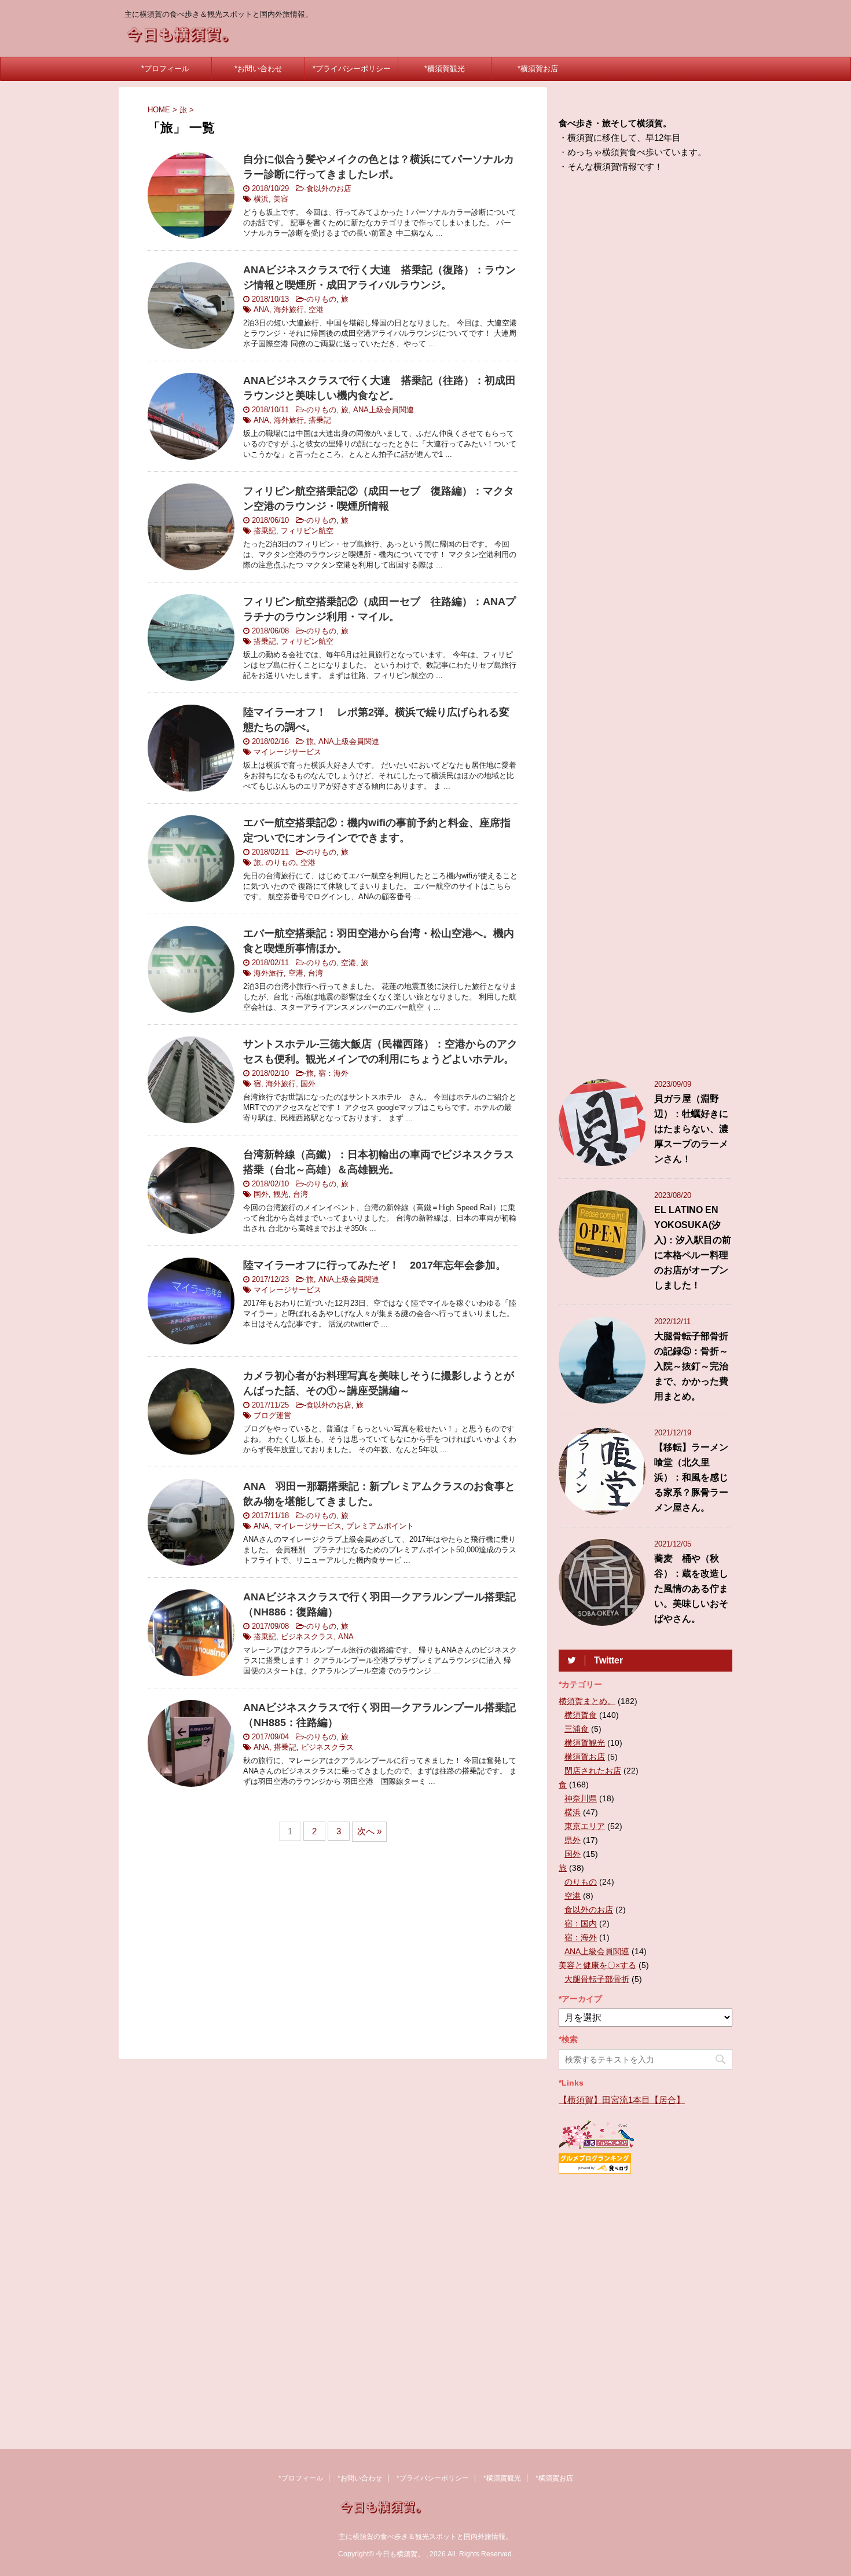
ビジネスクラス (307, 1637)
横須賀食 (581, 1715)
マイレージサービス (287, 752)
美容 (281, 199)
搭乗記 (320, 420)
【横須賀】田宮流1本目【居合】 (622, 2100)
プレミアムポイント (380, 1526)
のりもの (321, 299)
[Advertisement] (333, 1949)
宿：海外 (333, 1073)
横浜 (261, 199)
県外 (573, 1840)
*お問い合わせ (258, 69)
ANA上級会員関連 (384, 410)
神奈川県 (581, 1798)
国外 (308, 1084)
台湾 (316, 973)
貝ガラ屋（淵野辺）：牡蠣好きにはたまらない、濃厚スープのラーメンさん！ (691, 1129)
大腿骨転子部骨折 (597, 1979)
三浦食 (577, 1729)
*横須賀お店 (538, 69)
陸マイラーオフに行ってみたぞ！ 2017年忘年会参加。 (375, 1265)
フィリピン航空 (307, 531)
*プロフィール (165, 69)
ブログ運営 (272, 1415)
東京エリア (585, 1826)
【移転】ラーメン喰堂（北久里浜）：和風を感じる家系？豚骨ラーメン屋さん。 (691, 1477)
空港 (316, 309)
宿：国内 (581, 1923)
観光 (281, 1194)
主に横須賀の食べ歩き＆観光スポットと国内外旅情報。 (425, 2537)
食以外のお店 (329, 188)
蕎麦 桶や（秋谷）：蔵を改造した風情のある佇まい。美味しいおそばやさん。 (691, 1589)
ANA (261, 309)
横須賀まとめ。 (587, 1701)
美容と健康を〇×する (597, 1965)
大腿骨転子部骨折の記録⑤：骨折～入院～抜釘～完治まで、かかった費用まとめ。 (691, 1366)
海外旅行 (289, 309)
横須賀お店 (585, 1757)
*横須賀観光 (445, 69)
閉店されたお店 (593, 1771)
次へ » (369, 1831)
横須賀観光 (585, 1743)
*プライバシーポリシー (352, 69)
